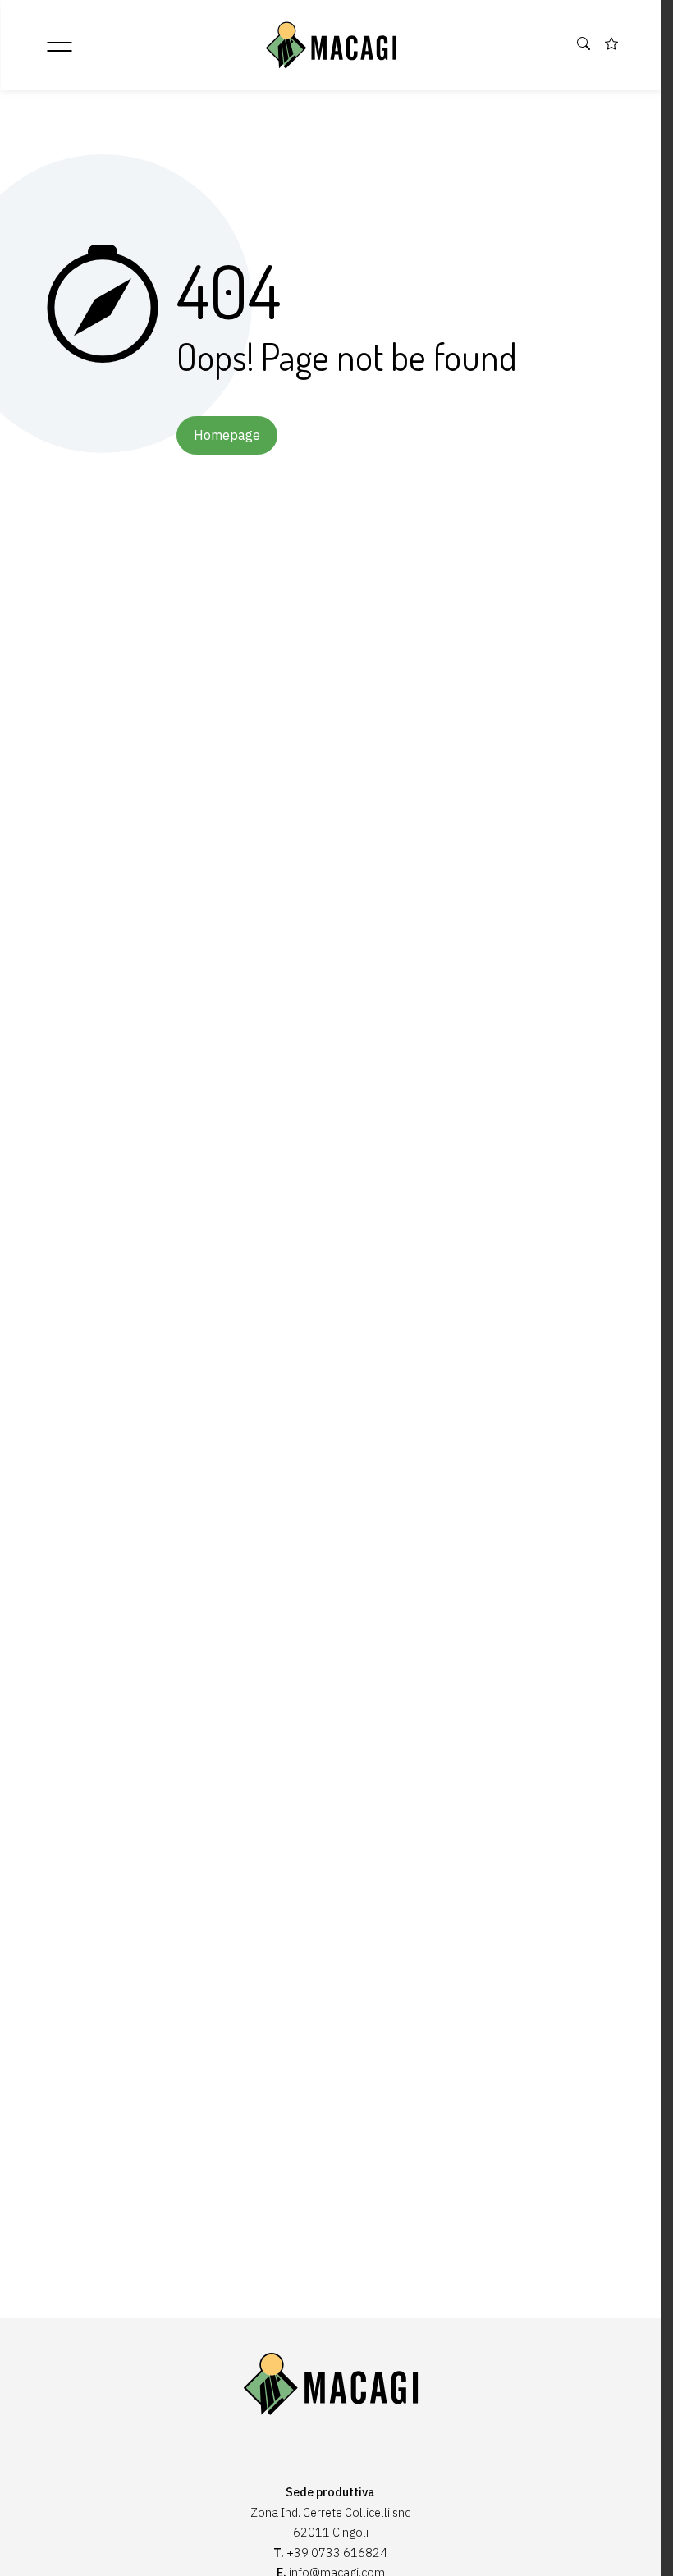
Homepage (227, 435)
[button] (584, 44)
